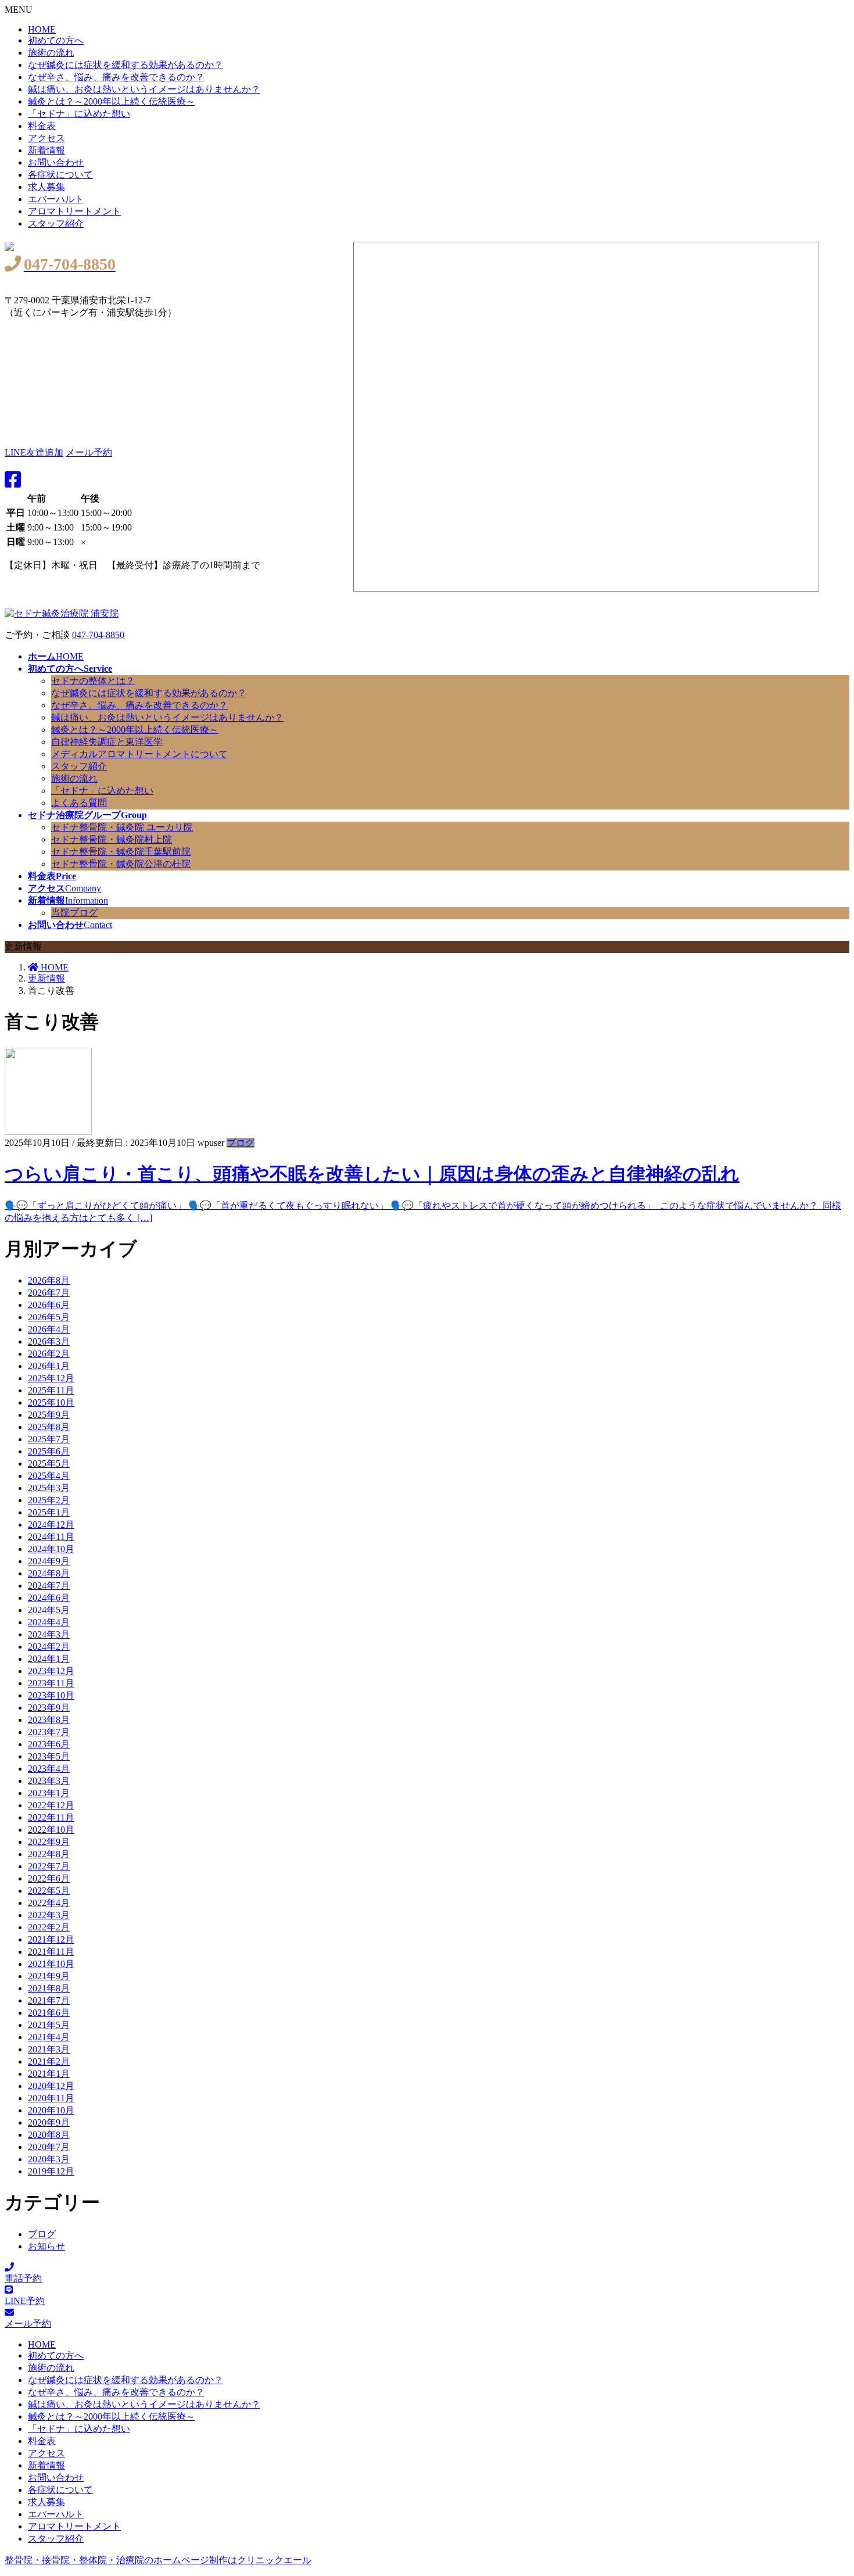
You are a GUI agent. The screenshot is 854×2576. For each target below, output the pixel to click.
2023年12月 (51, 1671)
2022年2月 (49, 1927)
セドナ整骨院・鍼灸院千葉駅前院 (121, 852)
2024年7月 (49, 1586)
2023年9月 (49, 1708)
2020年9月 (49, 2122)
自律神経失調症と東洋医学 (107, 742)
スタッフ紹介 (56, 223)
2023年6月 (49, 1744)
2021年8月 (49, 1988)
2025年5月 (49, 1463)
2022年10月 (51, 1830)
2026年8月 (49, 1280)
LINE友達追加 (34, 452)
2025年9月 (49, 1415)
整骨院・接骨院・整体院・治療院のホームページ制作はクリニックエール (158, 2560)
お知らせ (46, 2246)
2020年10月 (51, 2110)
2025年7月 (49, 1439)
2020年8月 (49, 2135)
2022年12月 (51, 1805)
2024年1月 (49, 1659)
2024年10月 (51, 1549)
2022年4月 (49, 1903)
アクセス (46, 138)
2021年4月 (49, 2037)
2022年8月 (49, 1854)
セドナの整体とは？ (93, 681)
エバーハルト (56, 199)
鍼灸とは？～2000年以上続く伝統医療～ (112, 101)
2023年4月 (49, 1769)
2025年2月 (49, 1500)
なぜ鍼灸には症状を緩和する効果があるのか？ (125, 65)
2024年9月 (49, 1561)
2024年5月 (49, 1610)
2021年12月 (51, 1939)
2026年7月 (49, 1293)
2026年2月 (49, 1354)
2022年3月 (49, 1915)
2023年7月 (49, 1732)
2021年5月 (49, 2025)
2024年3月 (49, 1634)
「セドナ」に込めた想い (79, 114)
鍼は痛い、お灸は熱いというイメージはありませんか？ (144, 89)
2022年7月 (49, 1866)
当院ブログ (74, 913)
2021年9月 (49, 1976)
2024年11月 (51, 1537)
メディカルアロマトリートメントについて (139, 754)
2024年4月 (49, 1622)
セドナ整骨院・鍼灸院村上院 (112, 839)
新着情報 (46, 150)
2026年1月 (49, 1366)
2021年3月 (49, 2049)
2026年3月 (49, 1341)
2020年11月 (51, 2098)
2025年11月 (51, 1390)
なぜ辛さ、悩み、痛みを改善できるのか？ (116, 77)
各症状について (60, 175)
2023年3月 (49, 1781)
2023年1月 (49, 1793)
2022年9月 (49, 1842)
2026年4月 (49, 1329)
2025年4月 (49, 1476)
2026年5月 (49, 1317)
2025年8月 (49, 1427)
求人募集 (46, 187)
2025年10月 (51, 1402)
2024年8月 (49, 1573)
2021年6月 (49, 2013)
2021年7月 (49, 2000)
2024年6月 (49, 1598)
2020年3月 (49, 2159)
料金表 (42, 126)
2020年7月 (49, 2147)
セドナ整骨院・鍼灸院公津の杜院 (121, 864)
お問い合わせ (56, 162)
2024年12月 (51, 1525)
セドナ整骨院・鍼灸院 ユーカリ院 (122, 827)
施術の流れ (51, 53)
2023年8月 (49, 1720)
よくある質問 (79, 803)
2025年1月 (49, 1512)
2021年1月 (49, 2074)
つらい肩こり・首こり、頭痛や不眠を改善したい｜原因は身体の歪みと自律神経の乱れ (372, 1174)
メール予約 (89, 452)
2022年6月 (49, 1878)
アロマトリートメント (74, 211)
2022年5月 (49, 1891)
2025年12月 (51, 1378)
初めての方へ (56, 40)
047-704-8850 (98, 635)
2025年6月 (49, 1451)
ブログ (241, 1143)
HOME (42, 29)
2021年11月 (51, 1952)
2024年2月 (49, 1647)
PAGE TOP (837, 2481)
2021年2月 (49, 2061)
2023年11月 (51, 1683)
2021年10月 (51, 1964)
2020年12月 (51, 2086)
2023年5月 (49, 1756)
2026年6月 (49, 1305)
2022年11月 (51, 1817)
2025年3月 (49, 1488)
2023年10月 (51, 1695)
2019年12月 (51, 2171)
